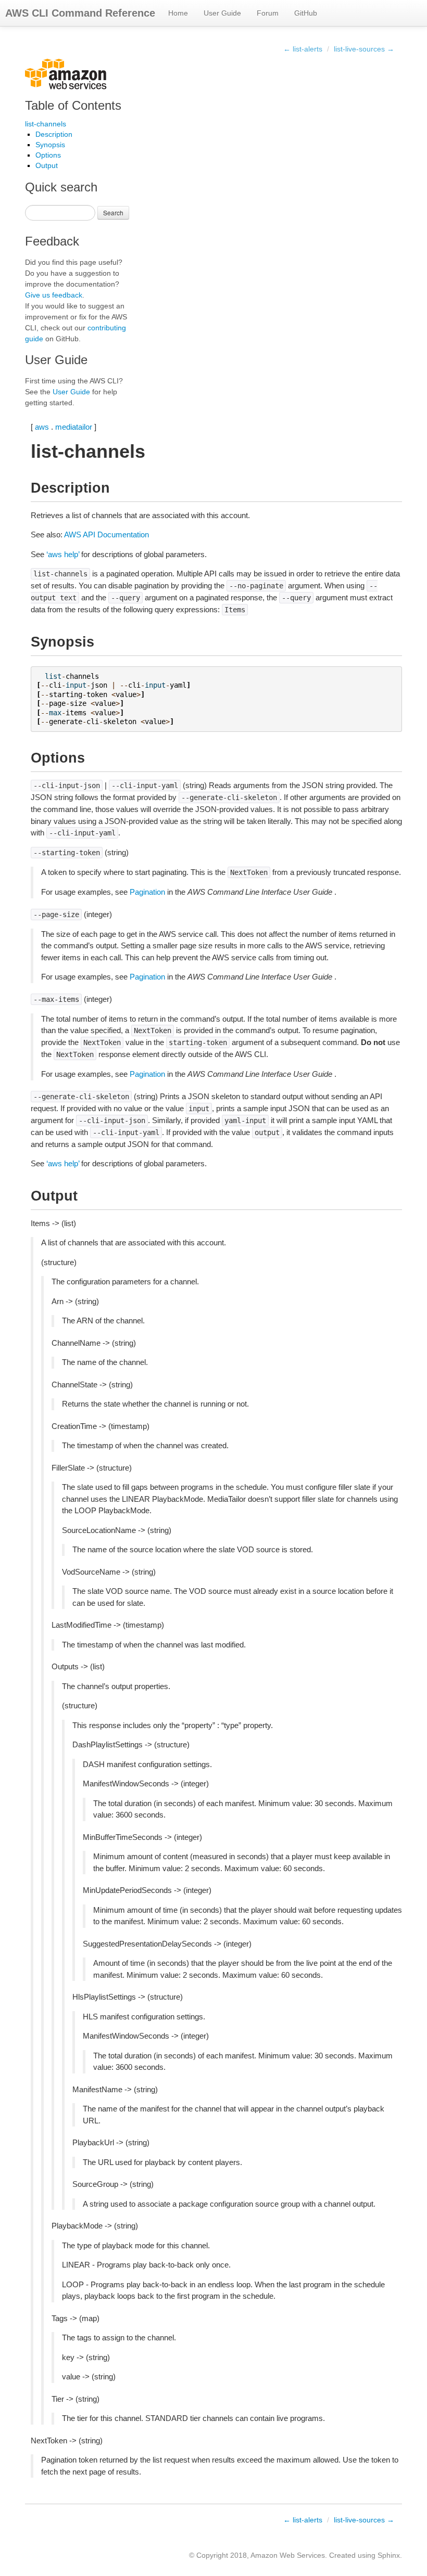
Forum (268, 13)
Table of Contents (73, 105)
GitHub (306, 13)
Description (54, 134)
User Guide (222, 13)
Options (48, 155)
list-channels (46, 124)
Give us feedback (54, 295)
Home (178, 13)
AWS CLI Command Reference (80, 13)
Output (47, 165)
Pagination (147, 892)
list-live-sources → (364, 49)
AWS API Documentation (106, 534)
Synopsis (50, 145)
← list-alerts (303, 49)
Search (113, 212)
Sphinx (389, 2555)
